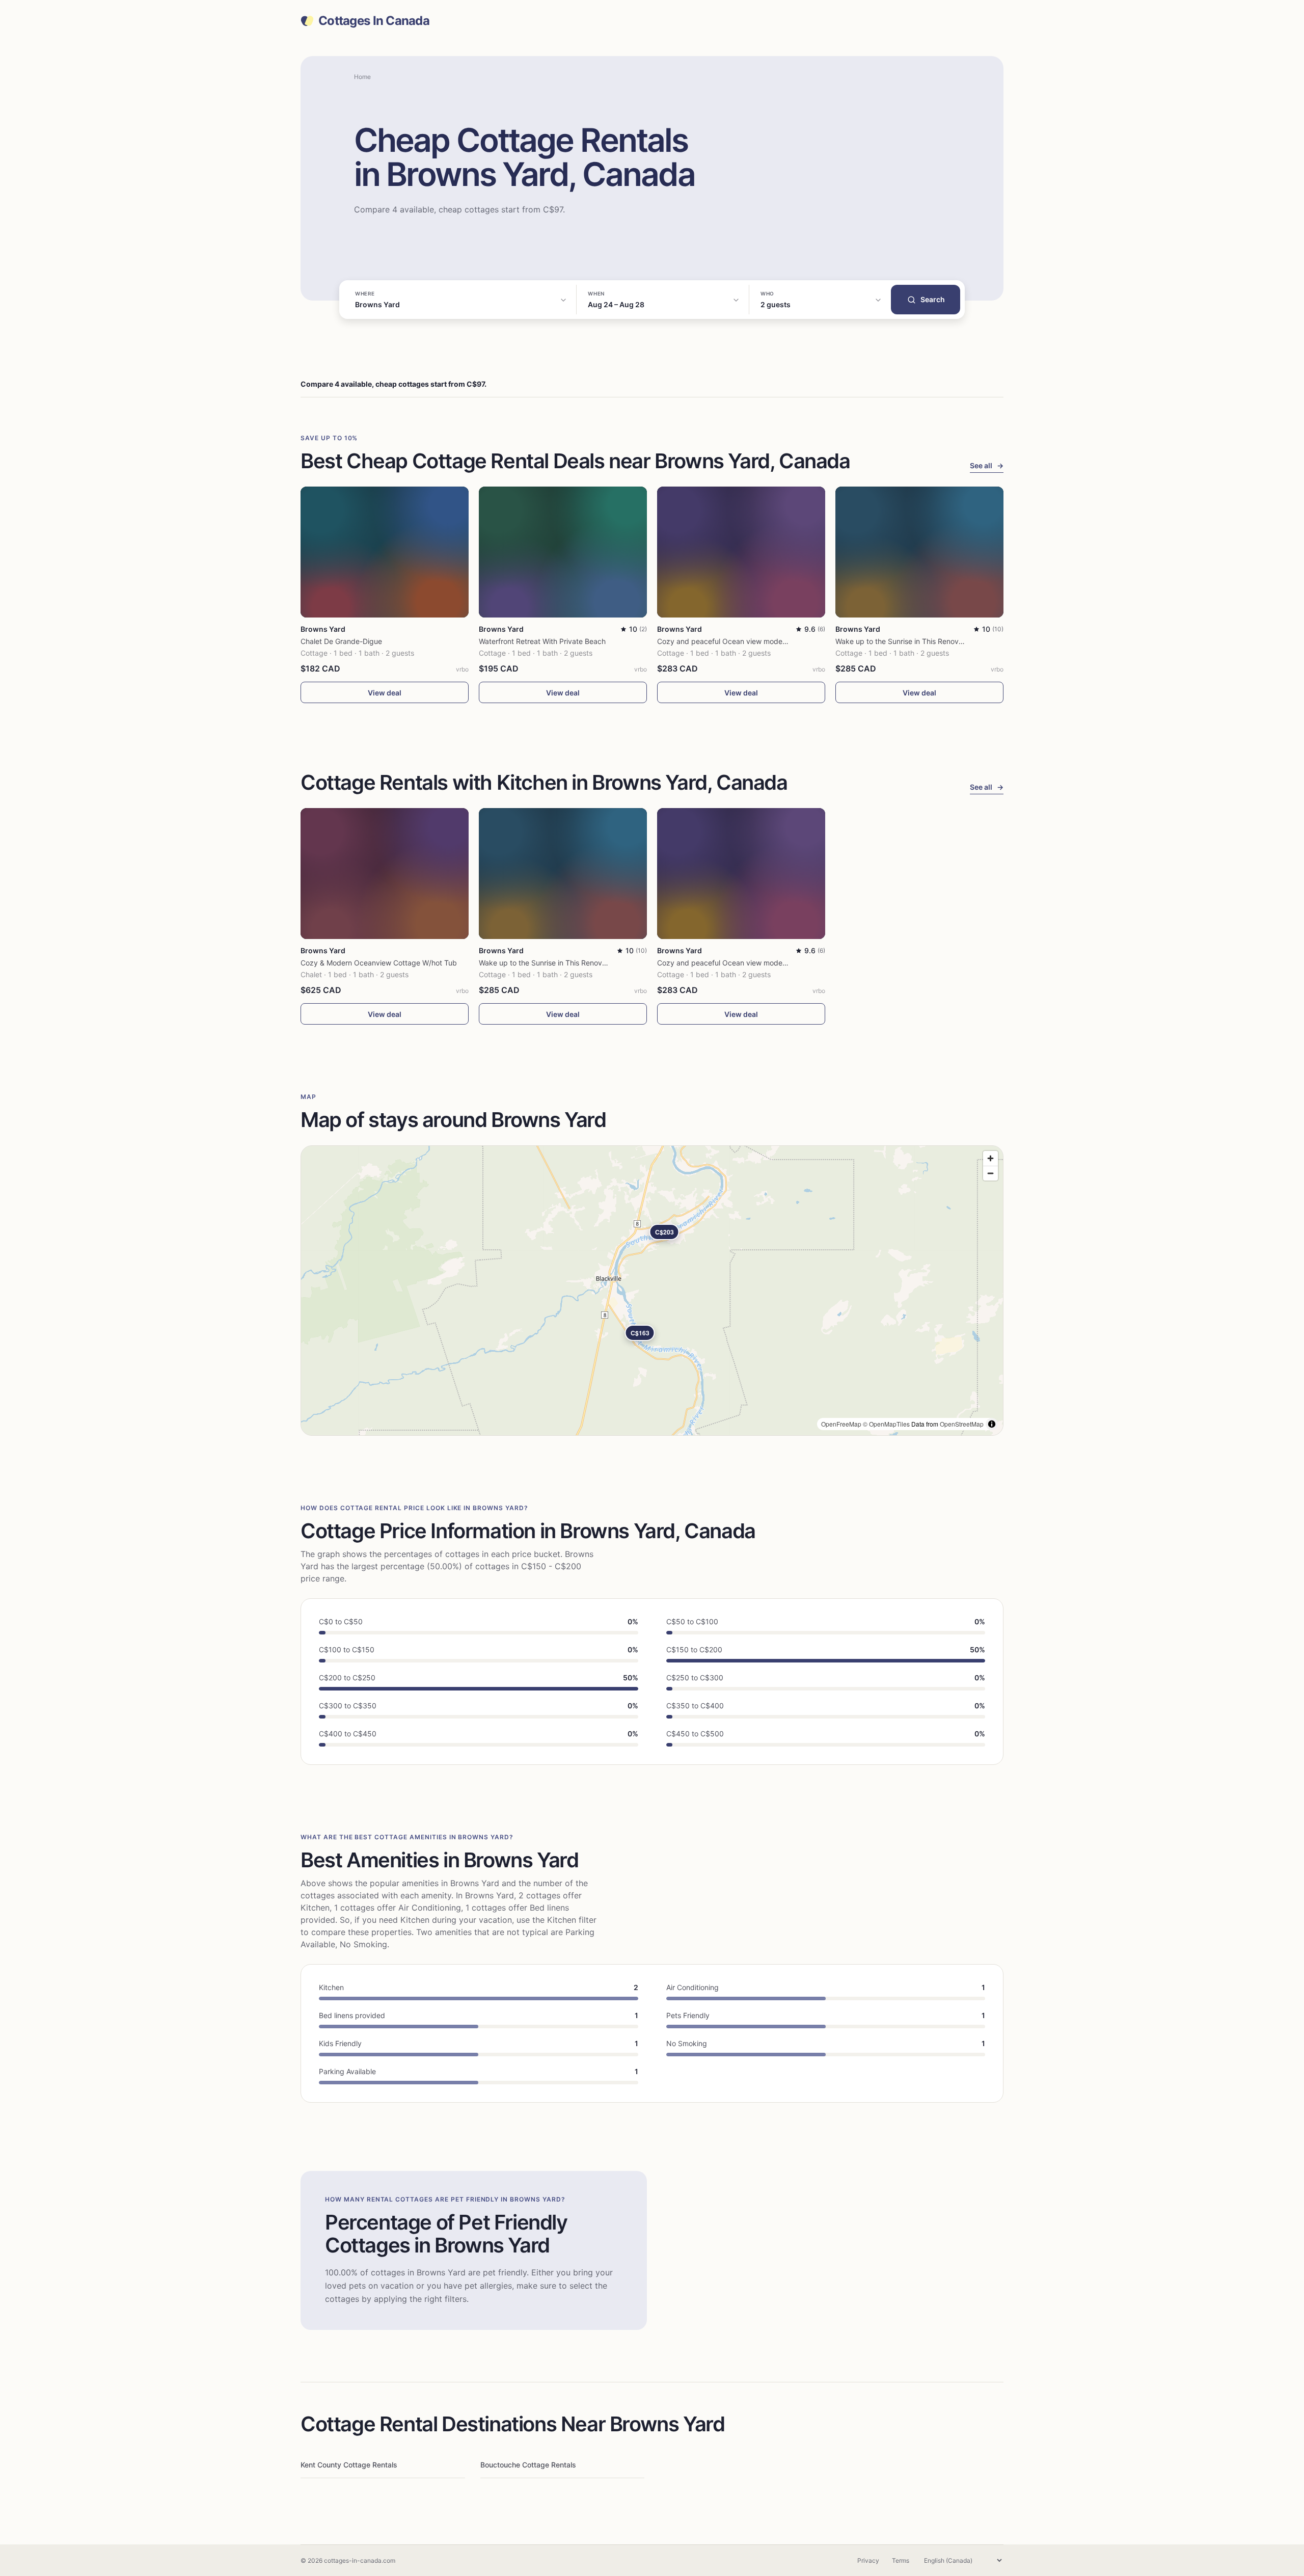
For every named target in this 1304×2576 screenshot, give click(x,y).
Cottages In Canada (374, 21)
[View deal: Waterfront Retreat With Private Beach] (563, 552)
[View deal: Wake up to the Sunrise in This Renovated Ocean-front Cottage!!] (919, 552)
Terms (901, 2560)
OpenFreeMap (841, 1424)
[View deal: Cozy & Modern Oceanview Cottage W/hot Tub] (385, 874)
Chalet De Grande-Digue (341, 641)
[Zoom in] (990, 1158)
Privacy (868, 2560)
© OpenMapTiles (886, 1424)
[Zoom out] (990, 1173)
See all (987, 465)
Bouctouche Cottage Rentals (528, 2465)
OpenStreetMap (962, 1424)
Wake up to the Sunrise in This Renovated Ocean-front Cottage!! (943, 641)
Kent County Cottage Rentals (349, 2465)
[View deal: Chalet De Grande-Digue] (385, 552)
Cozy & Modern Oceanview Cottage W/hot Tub (379, 963)
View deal (385, 693)
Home (362, 77)
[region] (652, 1291)
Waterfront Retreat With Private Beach (542, 641)
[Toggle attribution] (992, 1424)
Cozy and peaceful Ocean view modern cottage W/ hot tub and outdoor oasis (786, 641)
